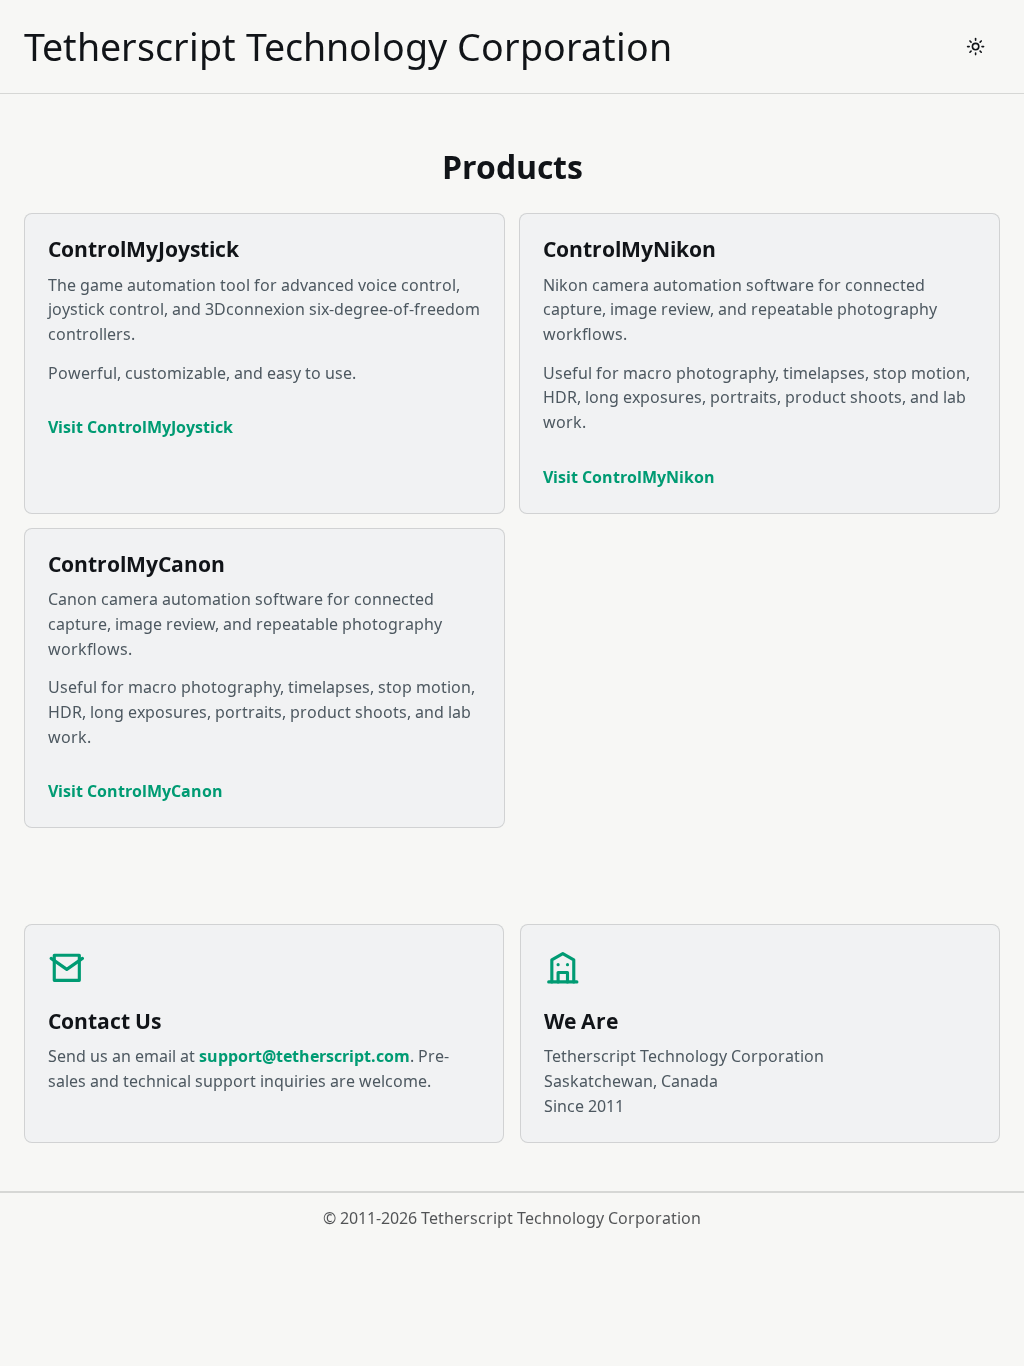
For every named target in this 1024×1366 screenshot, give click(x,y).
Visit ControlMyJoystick (140, 427)
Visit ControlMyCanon (135, 791)
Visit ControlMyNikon (629, 477)
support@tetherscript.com (304, 1056)
